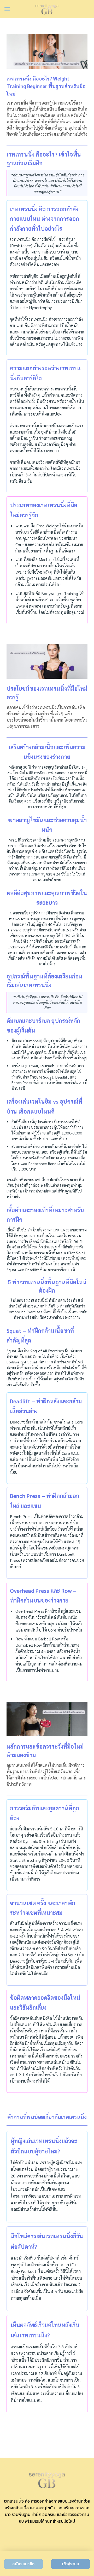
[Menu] (7, 9)
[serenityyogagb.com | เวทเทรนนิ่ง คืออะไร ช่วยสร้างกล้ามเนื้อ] (47, 9)
